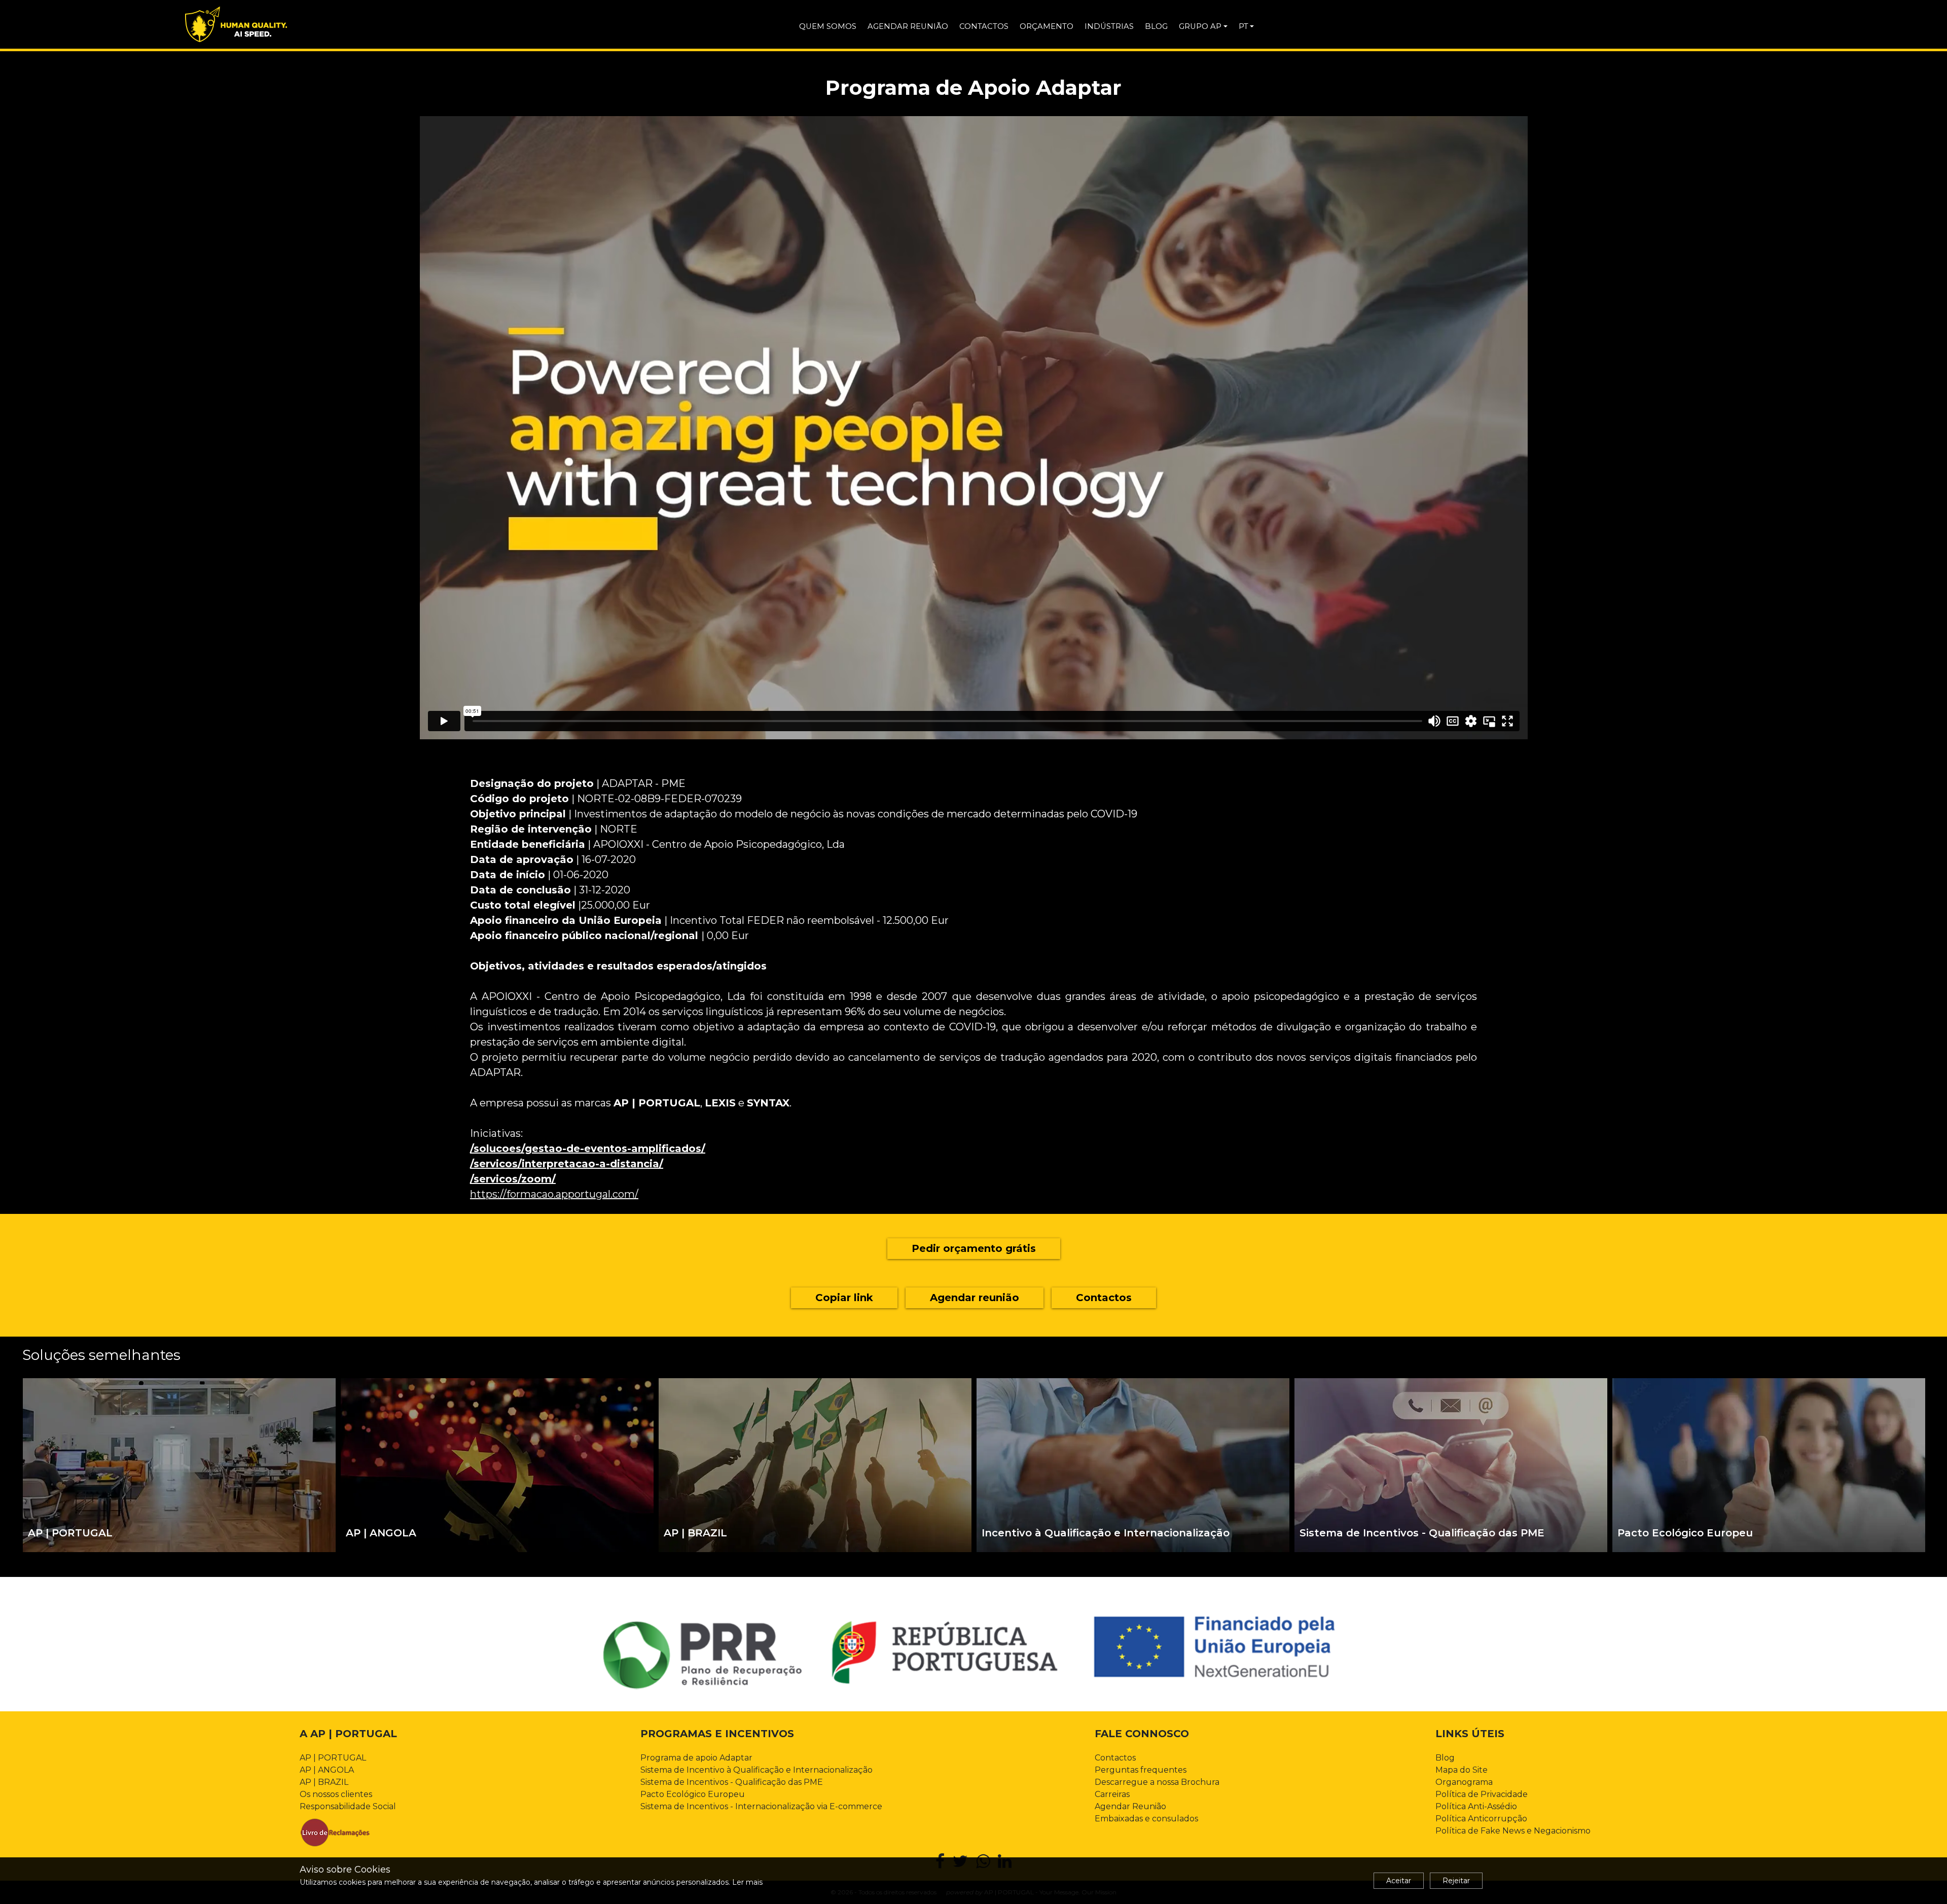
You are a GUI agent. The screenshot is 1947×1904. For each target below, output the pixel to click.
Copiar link (844, 1298)
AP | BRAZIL (324, 1782)
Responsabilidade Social (348, 1806)
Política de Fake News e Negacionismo (1513, 1831)
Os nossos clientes (336, 1794)
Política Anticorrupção (1481, 1819)
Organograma (1464, 1782)
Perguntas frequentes (1141, 1770)
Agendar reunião (908, 26)
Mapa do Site (1462, 1770)
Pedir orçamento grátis (974, 1248)
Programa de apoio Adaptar (696, 1758)
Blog (1445, 1758)
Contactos (984, 26)
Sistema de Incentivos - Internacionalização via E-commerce (761, 1806)
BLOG (1156, 26)
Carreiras (1112, 1794)
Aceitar (1399, 1881)
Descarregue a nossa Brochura (1157, 1782)
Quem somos (828, 26)
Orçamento (1047, 26)
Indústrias (1109, 26)
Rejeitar (1456, 1881)
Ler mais (747, 1882)
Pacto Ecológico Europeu (693, 1794)
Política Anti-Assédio (1476, 1806)
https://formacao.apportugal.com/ (554, 1194)
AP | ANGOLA (327, 1770)
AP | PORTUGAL (333, 1758)
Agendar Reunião (1130, 1806)
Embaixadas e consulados (1146, 1819)
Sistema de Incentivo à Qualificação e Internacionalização (756, 1770)
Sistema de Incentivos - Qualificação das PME (732, 1782)
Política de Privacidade (1482, 1794)
